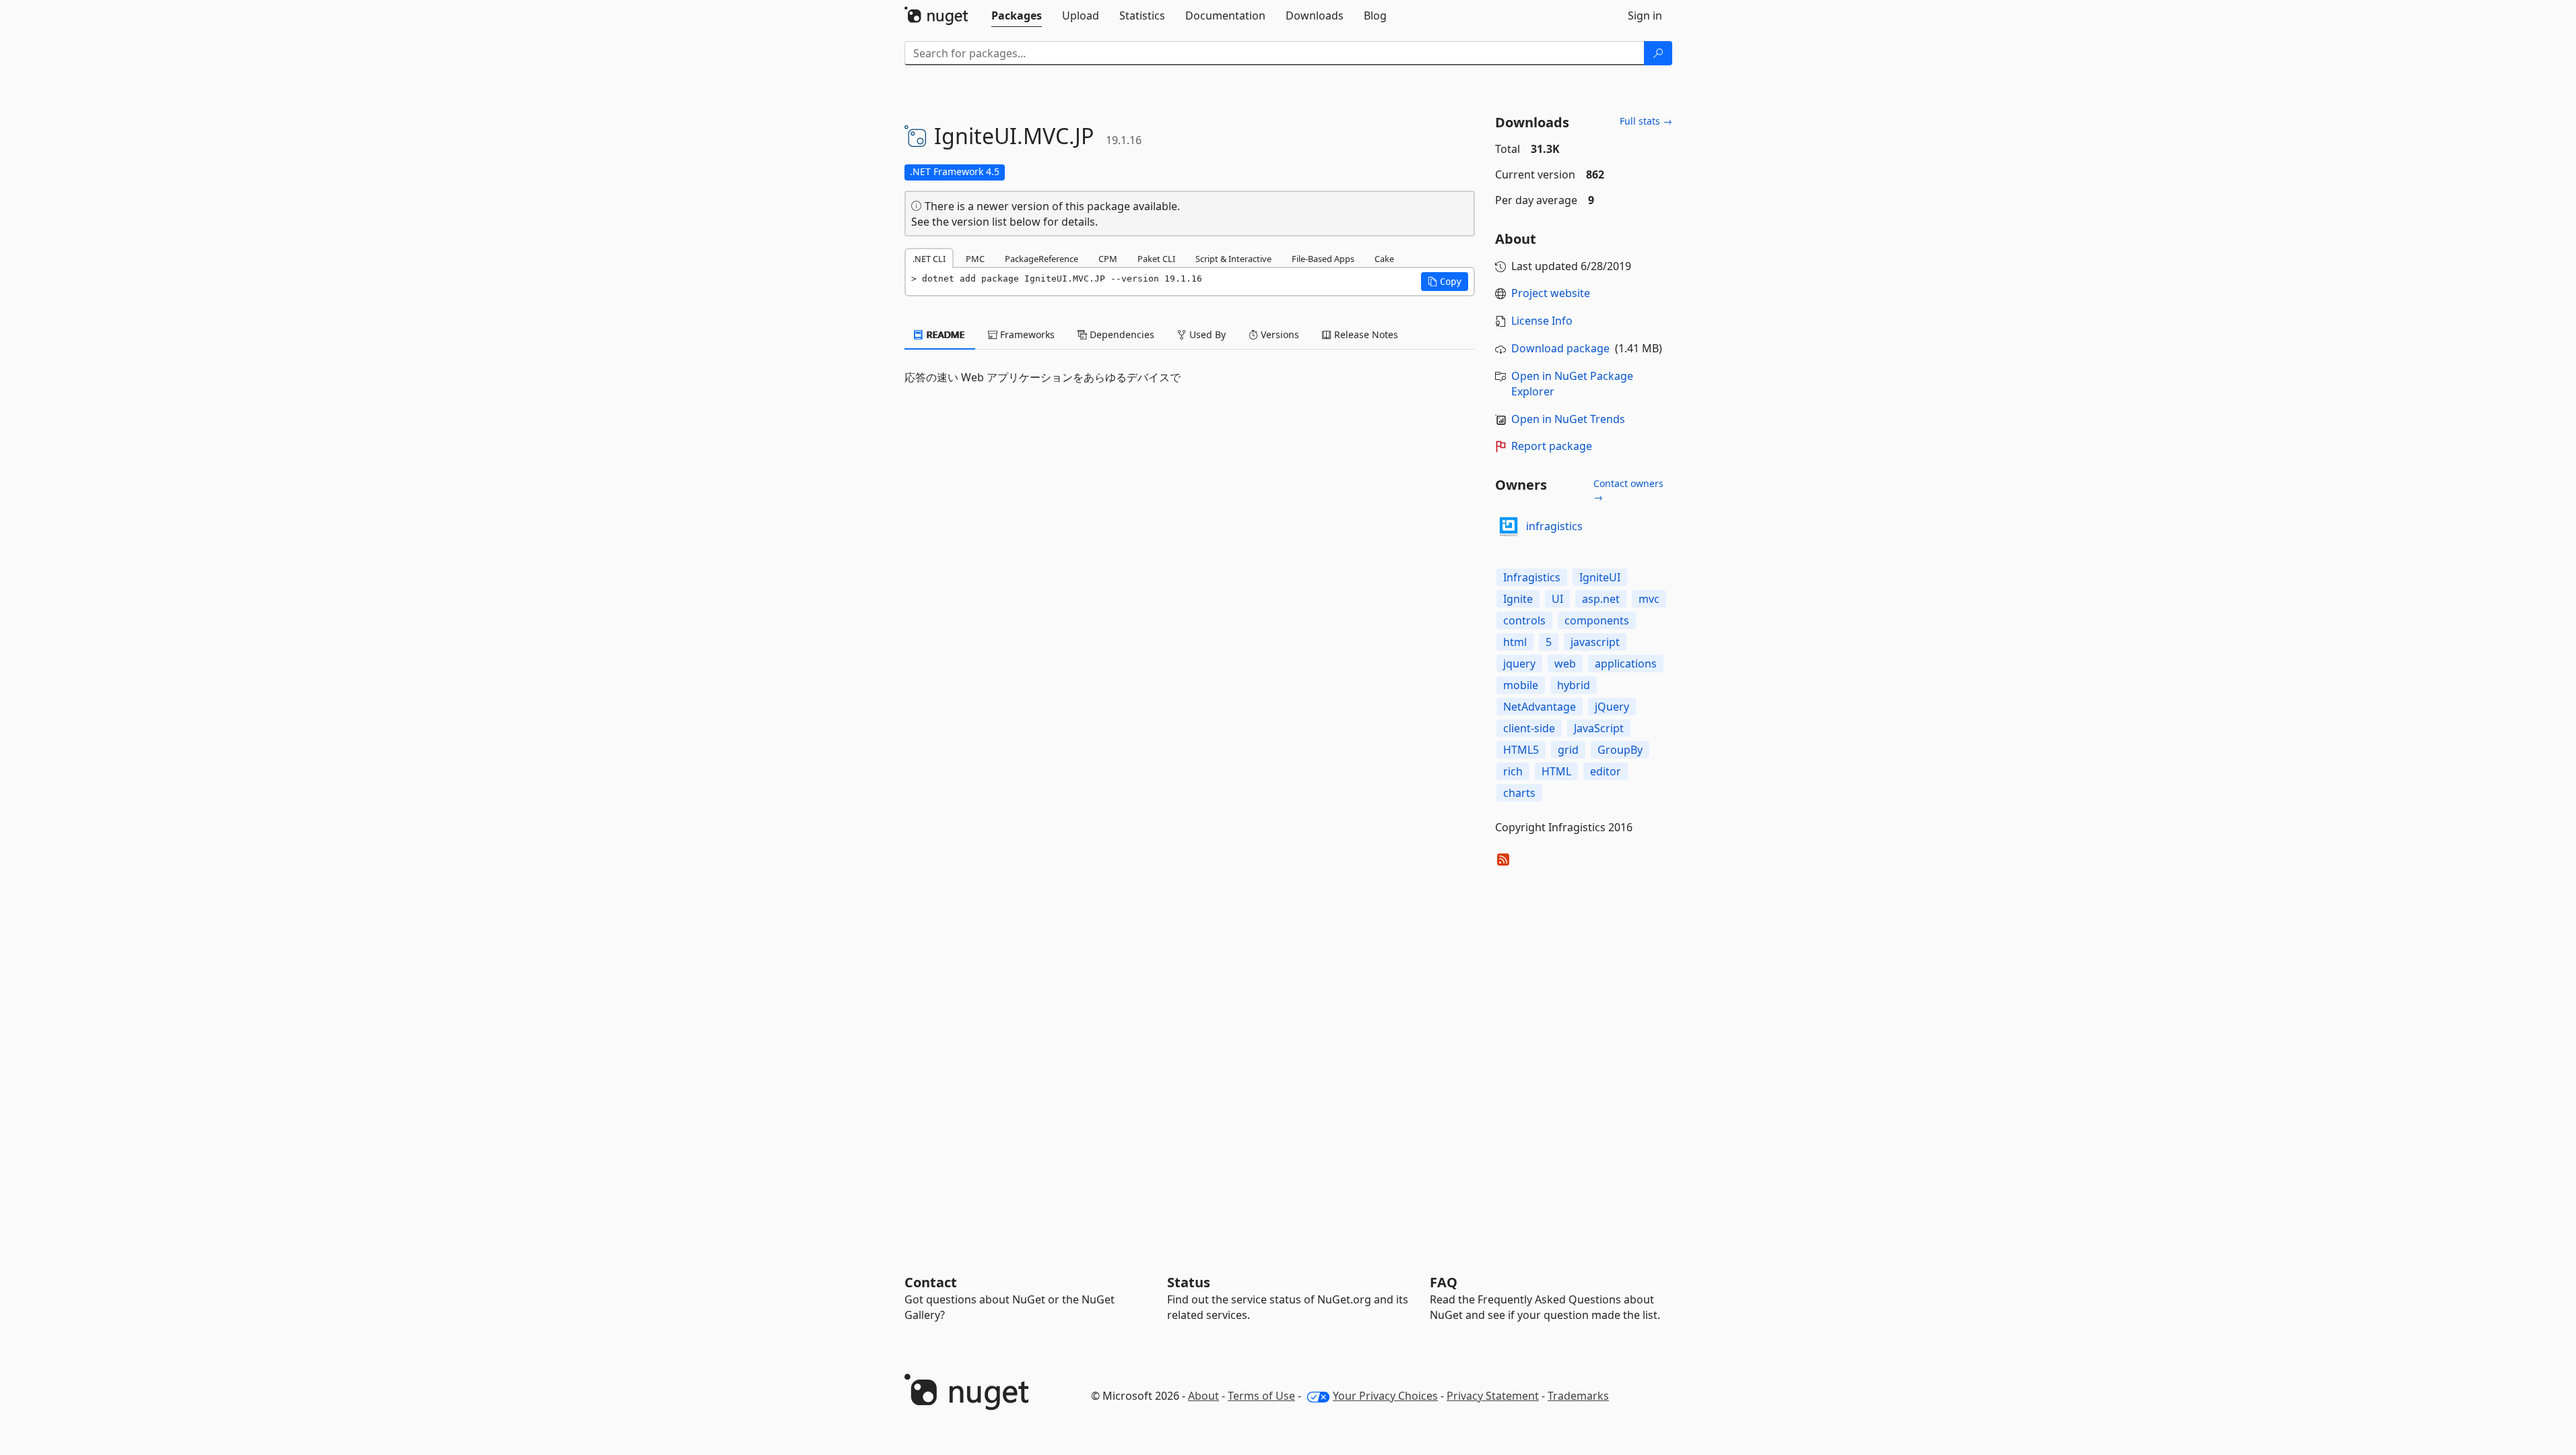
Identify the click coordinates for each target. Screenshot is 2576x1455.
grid (1568, 750)
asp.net (1601, 599)
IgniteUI (1600, 577)
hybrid (1574, 685)
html (1515, 642)
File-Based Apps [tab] (1323, 259)
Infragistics (1532, 577)
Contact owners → (1628, 490)
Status (1189, 1282)
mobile (1521, 685)
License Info (1542, 321)
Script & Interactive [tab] (1233, 259)
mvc (1649, 599)
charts (1519, 793)
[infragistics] (1509, 527)
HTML (1556, 771)
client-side (1529, 728)
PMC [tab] (975, 259)
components (1597, 620)
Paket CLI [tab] (1156, 259)
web (1565, 664)
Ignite (1518, 599)
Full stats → (1646, 121)
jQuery (1612, 707)
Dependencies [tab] (1121, 334)
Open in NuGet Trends (1568, 419)
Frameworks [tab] (1026, 334)
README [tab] (945, 334)
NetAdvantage (1540, 707)
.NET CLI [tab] (929, 259)
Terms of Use (1261, 1396)
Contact (931, 1282)
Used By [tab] (1206, 334)
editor (1606, 771)
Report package (1552, 446)
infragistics (1554, 526)
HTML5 (1521, 750)
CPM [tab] (1108, 259)
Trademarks (1578, 1396)
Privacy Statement (1493, 1396)
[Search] (1658, 53)
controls (1524, 620)
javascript (1595, 642)
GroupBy (1620, 750)
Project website (1551, 293)
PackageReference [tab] (1042, 259)
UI (1557, 599)
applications (1626, 664)
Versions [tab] (1279, 334)
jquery (1519, 664)
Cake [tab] (1384, 259)
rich (1513, 771)
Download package (1560, 348)
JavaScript (1599, 728)
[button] (1445, 282)
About (1203, 1396)
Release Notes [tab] (1365, 334)
